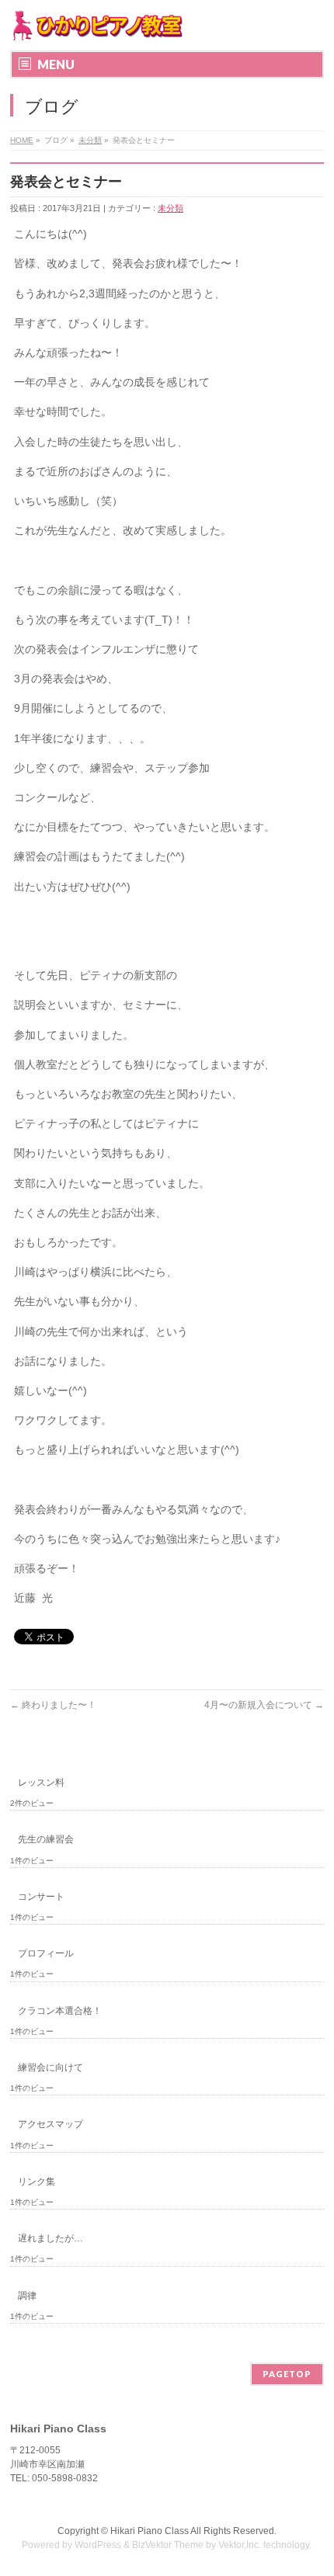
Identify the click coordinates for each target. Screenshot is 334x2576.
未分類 (90, 140)
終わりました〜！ (53, 1705)
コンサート (41, 1897)
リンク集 (37, 2182)
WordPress (98, 2545)
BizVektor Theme (168, 2545)
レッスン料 (41, 1783)
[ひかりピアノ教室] (97, 25)
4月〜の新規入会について (264, 1705)
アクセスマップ (50, 2124)
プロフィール (46, 1953)
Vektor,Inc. (240, 2545)
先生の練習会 (46, 1839)
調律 (27, 2296)
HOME (22, 140)
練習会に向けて (50, 2067)
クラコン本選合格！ (60, 2011)
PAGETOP (287, 2374)
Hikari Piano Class (150, 2531)
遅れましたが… (50, 2238)
